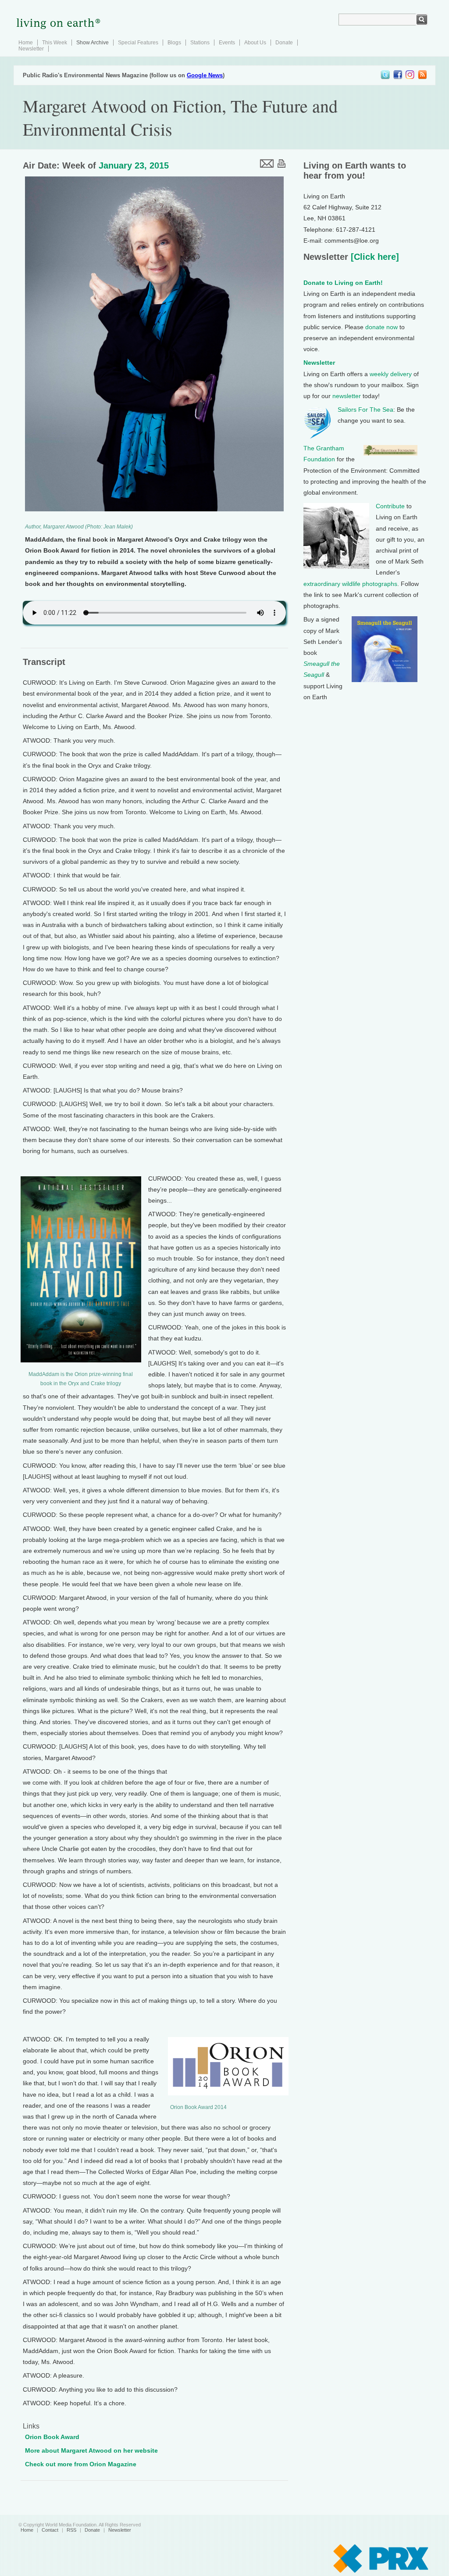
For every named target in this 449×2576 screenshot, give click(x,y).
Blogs (174, 43)
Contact (50, 2530)
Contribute (390, 506)
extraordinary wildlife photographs (350, 584)
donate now (381, 327)
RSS (71, 2530)
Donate (284, 43)
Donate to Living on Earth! (343, 283)
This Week (55, 43)
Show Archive (93, 43)
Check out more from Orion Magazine (81, 2464)
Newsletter (31, 49)
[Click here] (374, 257)
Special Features (138, 43)
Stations (200, 43)
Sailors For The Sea (365, 410)
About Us (255, 43)
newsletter (347, 396)
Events (227, 43)
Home (26, 43)
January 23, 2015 (134, 165)
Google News (205, 75)
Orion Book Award (52, 2437)
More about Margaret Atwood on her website (91, 2450)
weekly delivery (391, 374)
